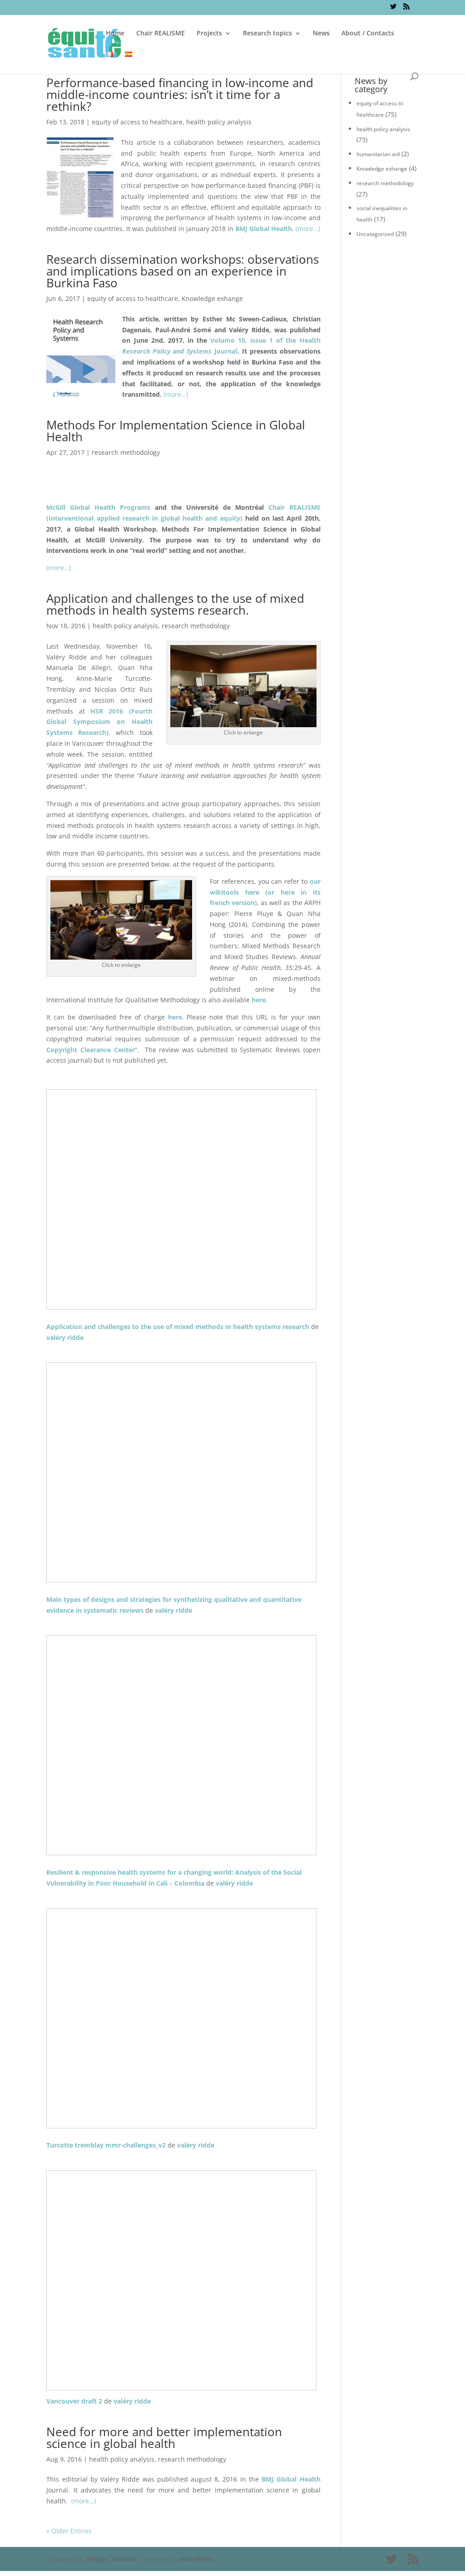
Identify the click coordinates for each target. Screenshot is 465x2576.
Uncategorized (375, 234)
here (175, 1017)
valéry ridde (65, 1337)
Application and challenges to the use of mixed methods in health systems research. (175, 604)
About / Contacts (368, 34)
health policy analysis (219, 122)
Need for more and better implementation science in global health (164, 2438)
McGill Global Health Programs (98, 507)
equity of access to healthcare (137, 122)
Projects (209, 34)
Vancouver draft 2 (74, 2401)
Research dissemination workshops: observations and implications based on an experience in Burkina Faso (183, 271)
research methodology (126, 452)
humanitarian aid (378, 154)
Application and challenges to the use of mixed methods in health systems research (178, 1327)
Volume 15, (228, 340)
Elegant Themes (111, 2559)
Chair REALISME (161, 34)
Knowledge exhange (212, 298)
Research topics (267, 34)
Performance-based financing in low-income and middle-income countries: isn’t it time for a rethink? (180, 94)
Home (115, 34)
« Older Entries (69, 2531)
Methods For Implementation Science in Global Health (176, 431)
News (321, 34)
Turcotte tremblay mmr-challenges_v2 (106, 2145)
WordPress (197, 2559)
